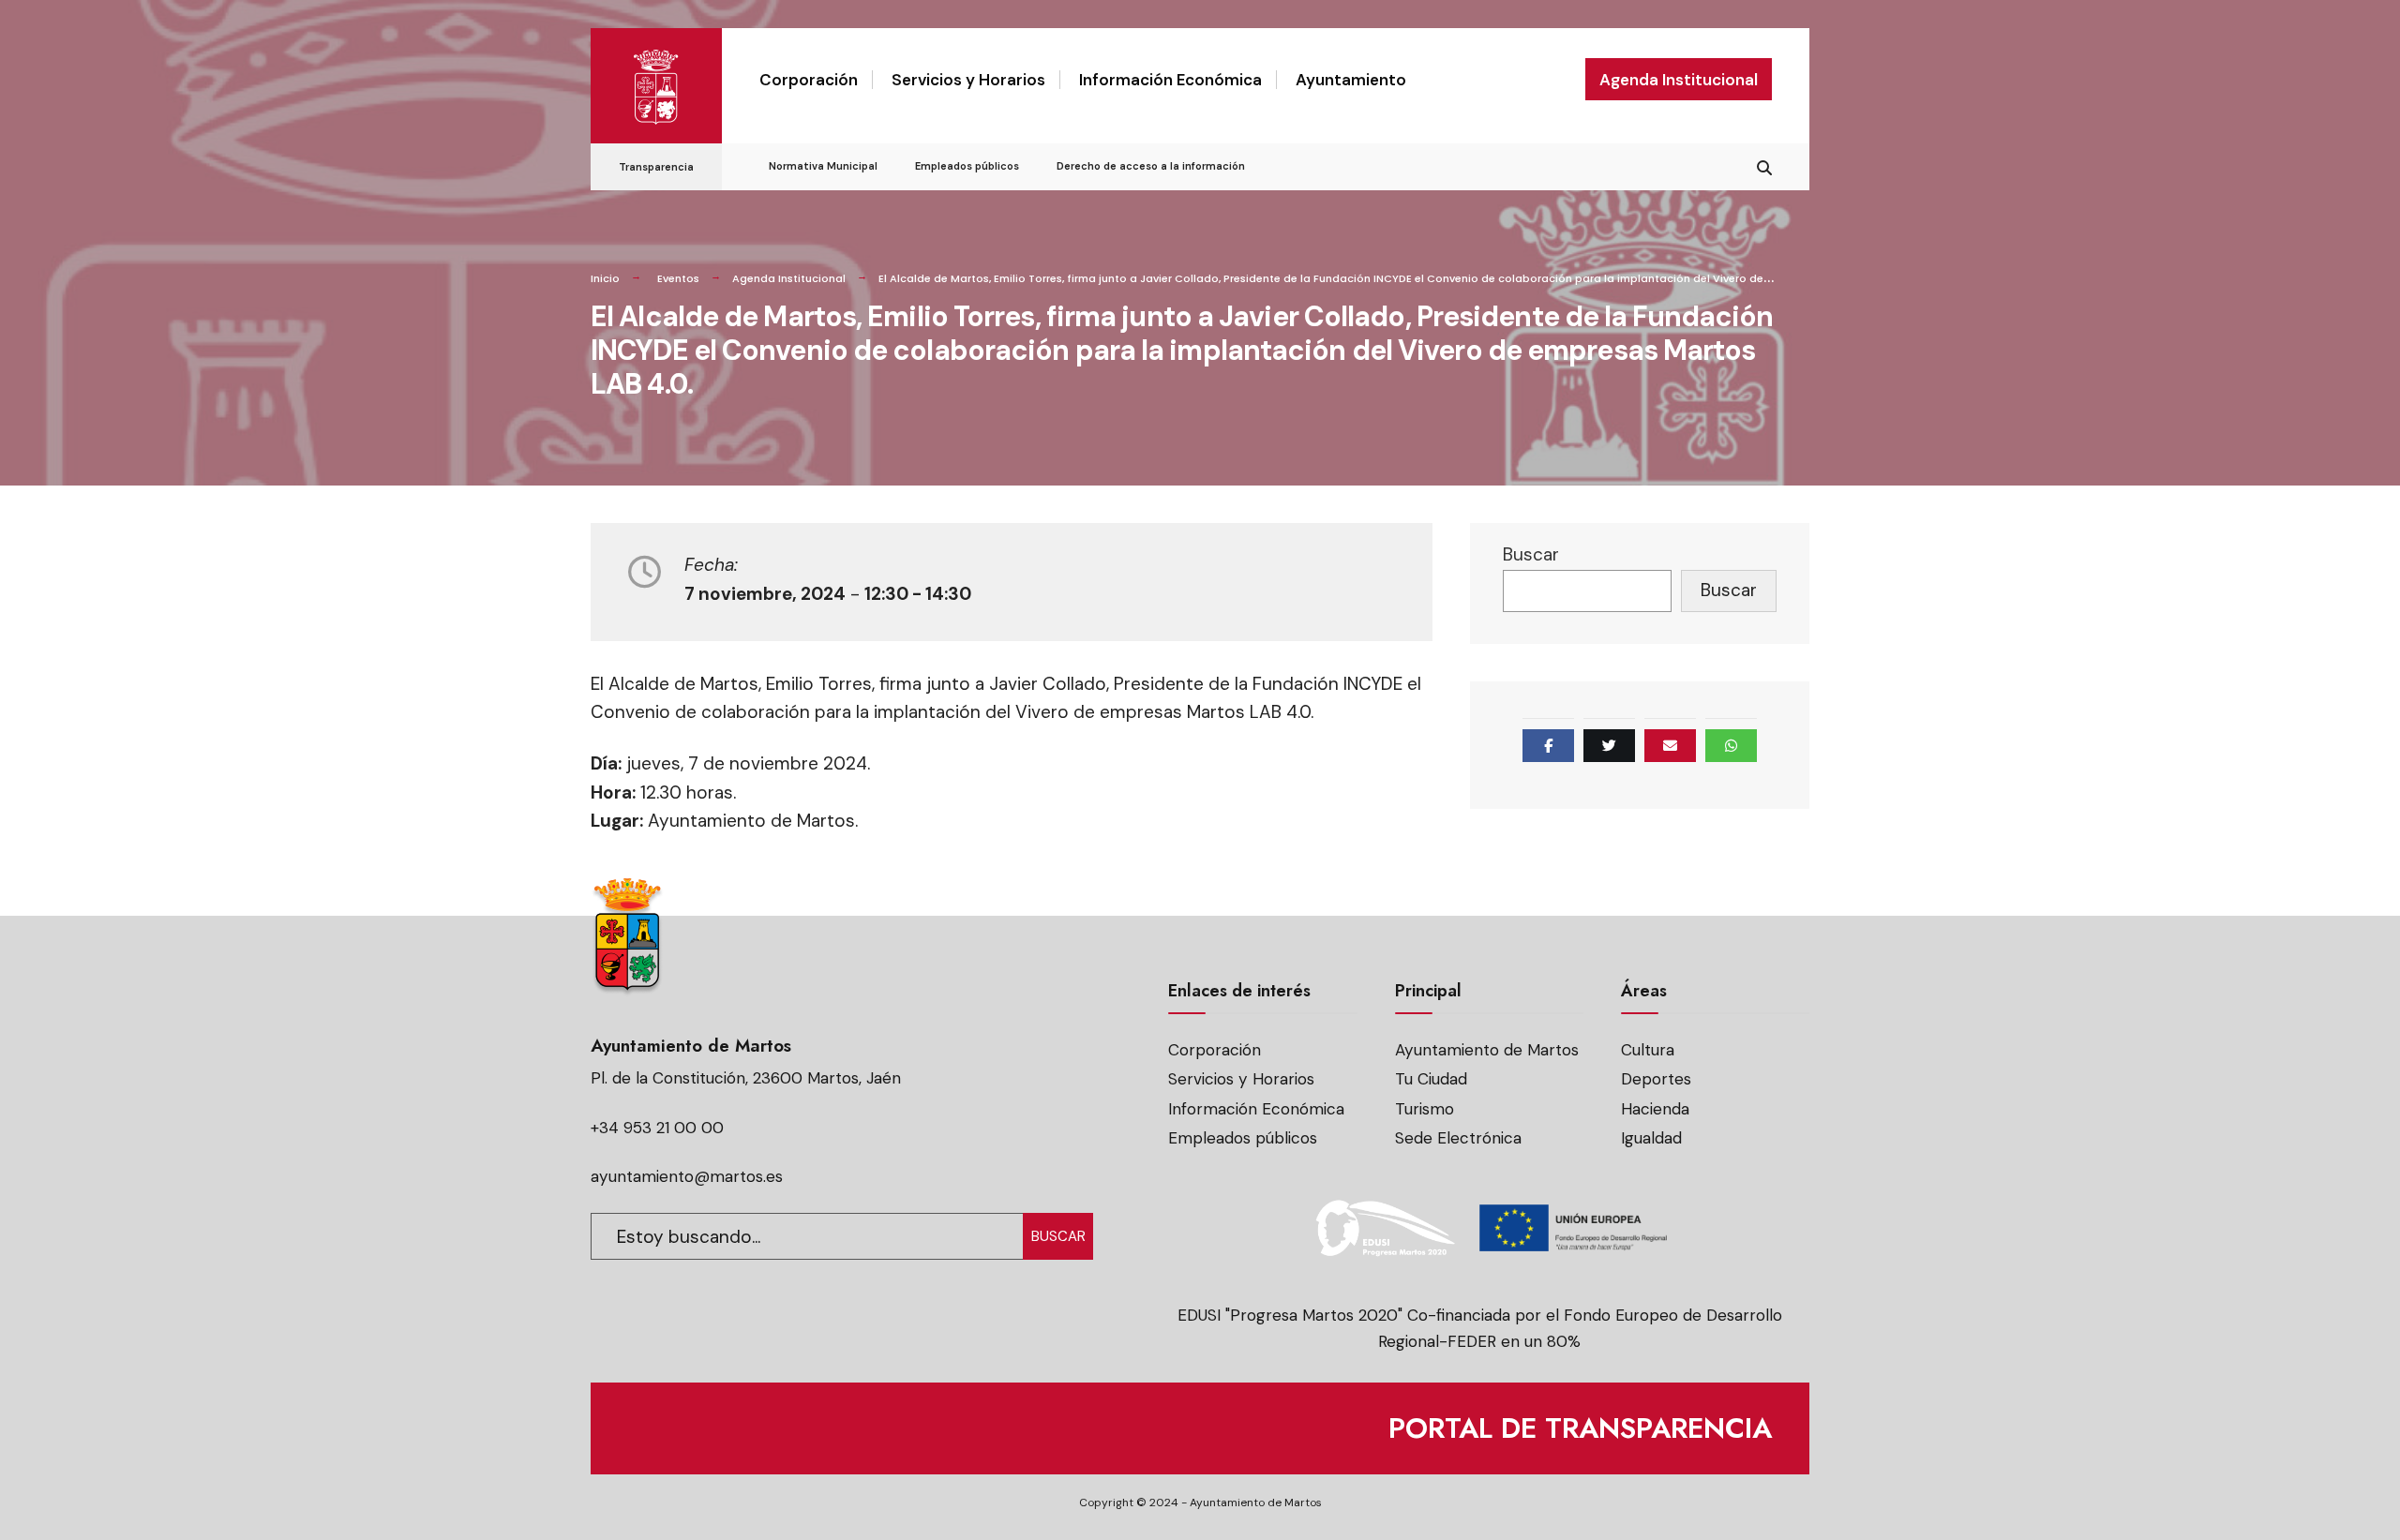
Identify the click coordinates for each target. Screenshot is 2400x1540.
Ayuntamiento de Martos (1487, 1050)
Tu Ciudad (1431, 1079)
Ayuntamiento (1351, 80)
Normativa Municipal (823, 166)
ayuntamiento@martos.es (687, 1176)
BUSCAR (1058, 1236)
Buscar (1531, 554)
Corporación (809, 80)
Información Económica (1170, 80)
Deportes (1656, 1079)
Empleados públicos (967, 166)
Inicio (605, 278)
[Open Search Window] (1764, 165)
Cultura (1648, 1050)
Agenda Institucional (1679, 80)
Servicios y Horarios (968, 80)
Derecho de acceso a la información (1151, 166)
